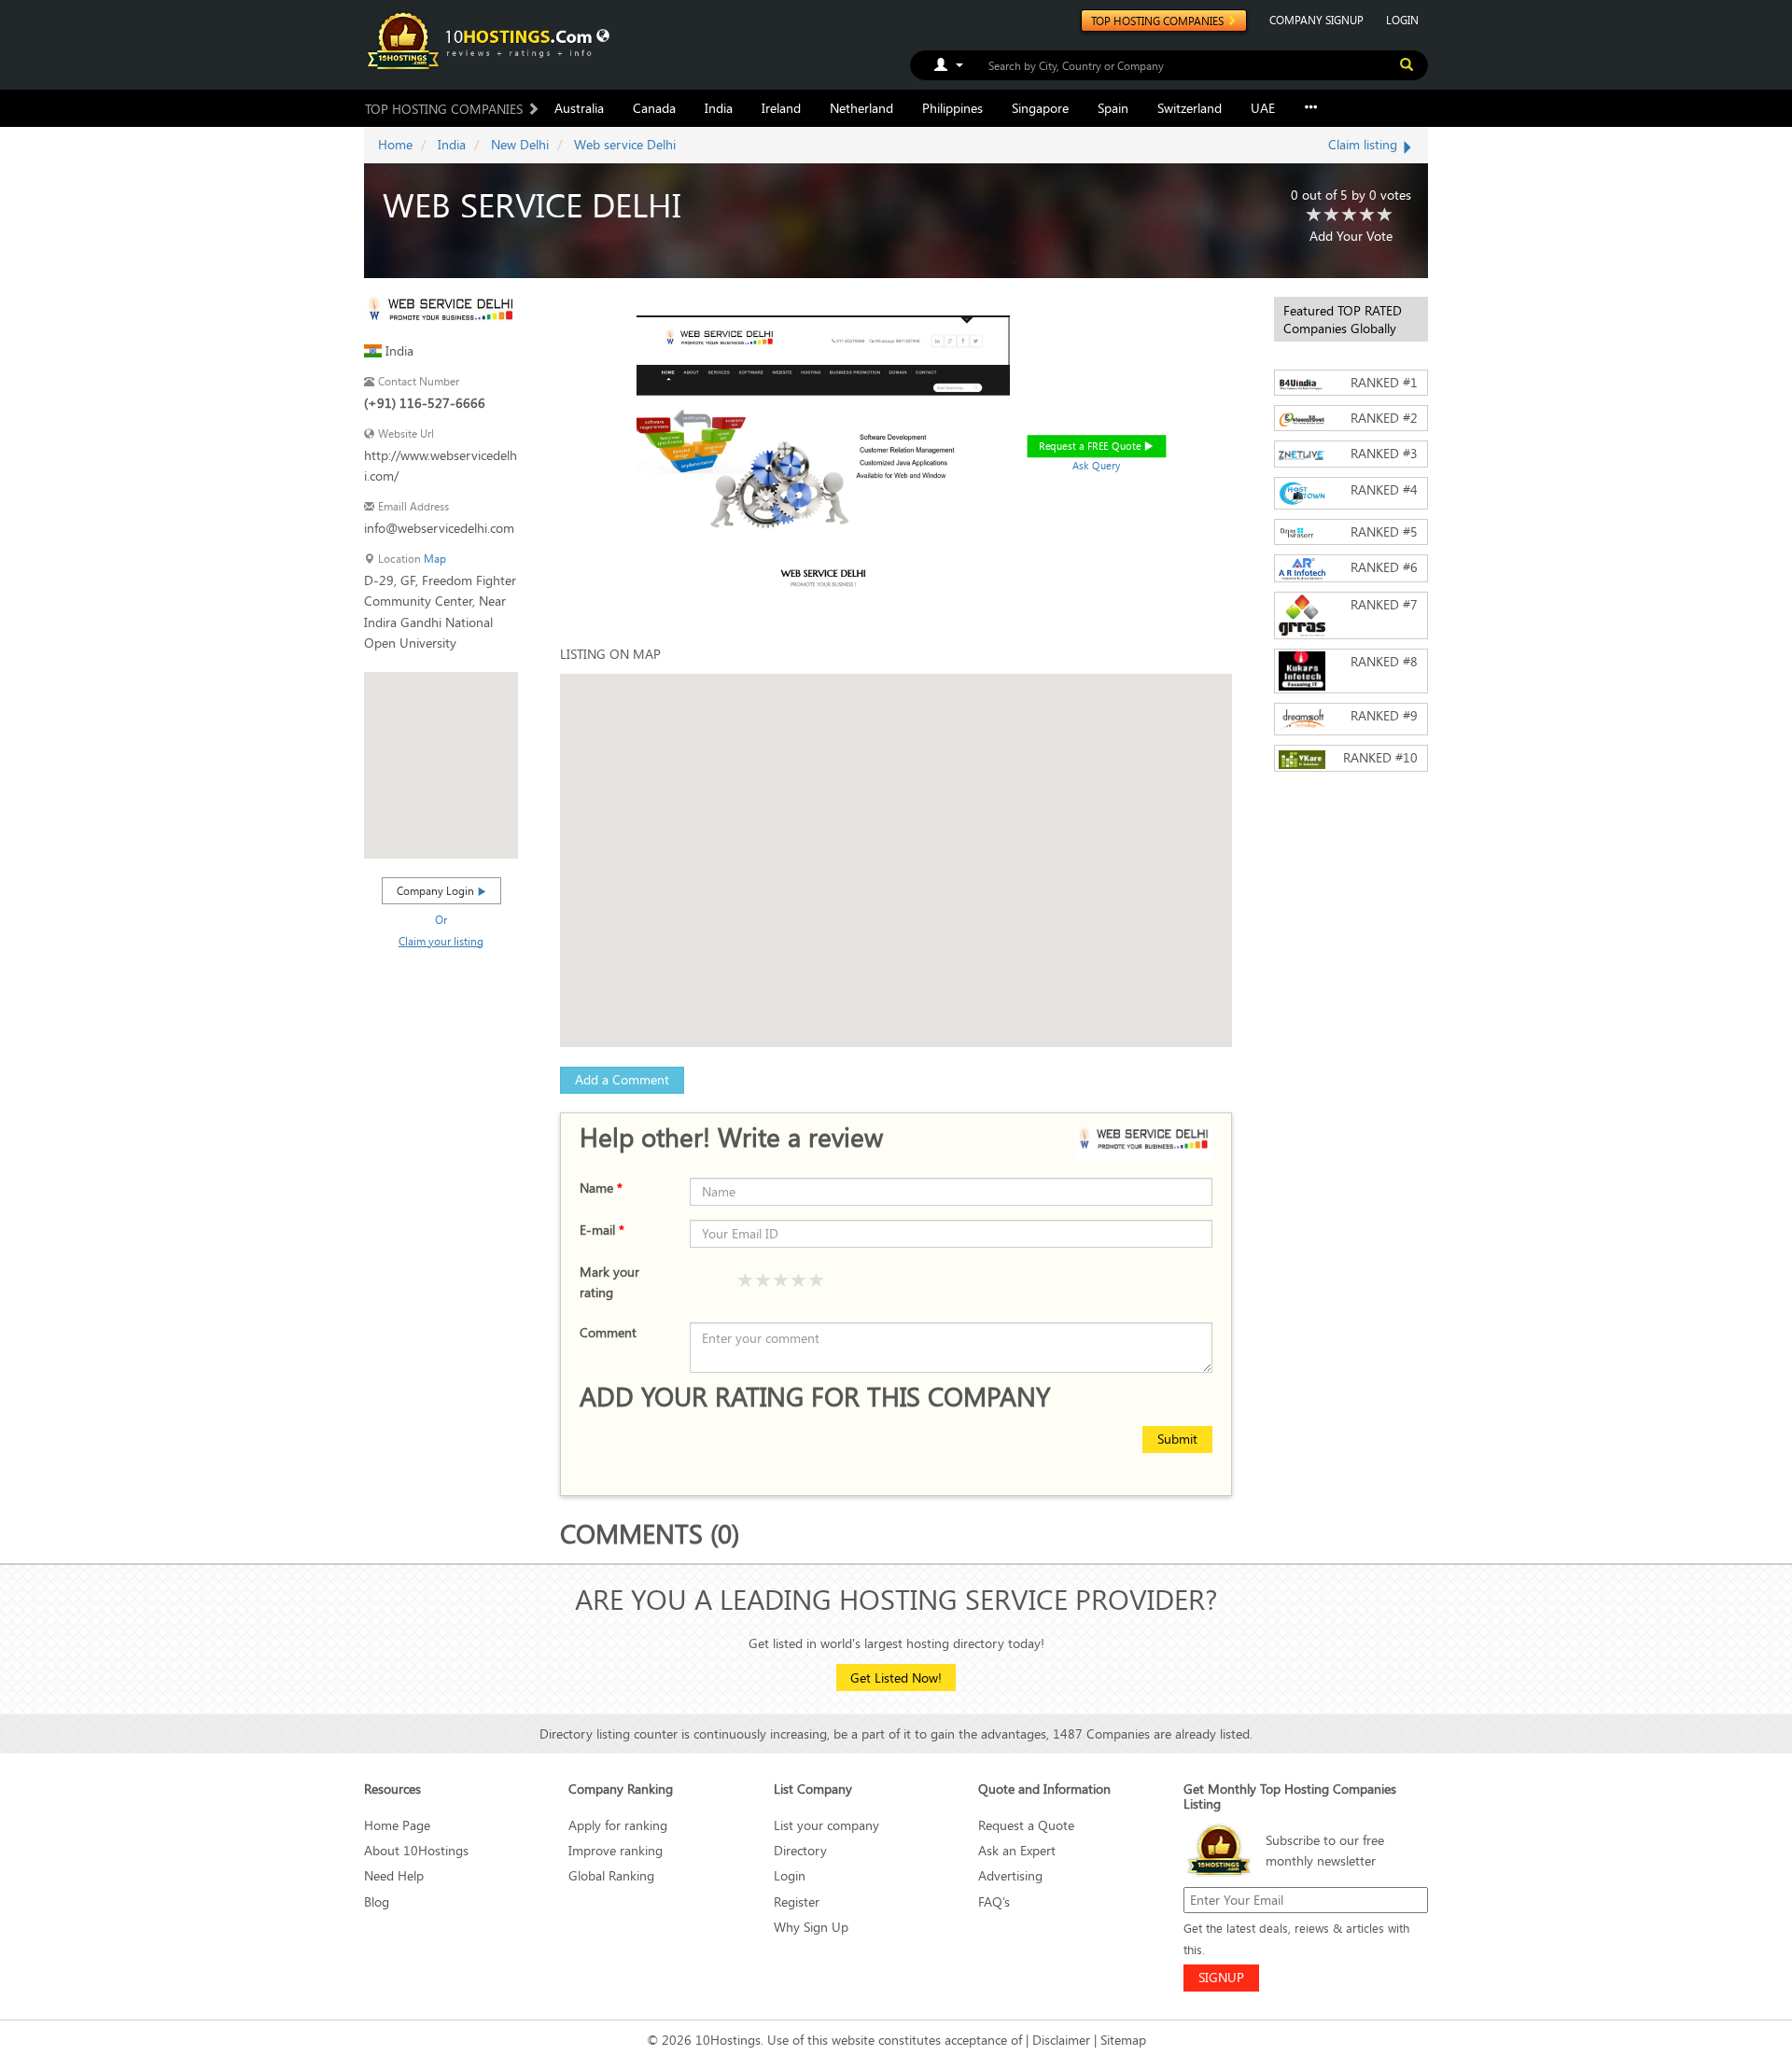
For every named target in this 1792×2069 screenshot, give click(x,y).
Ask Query (1097, 465)
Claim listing (1365, 144)
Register (797, 1901)
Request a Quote (1026, 1825)
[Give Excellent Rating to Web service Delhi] (1385, 216)
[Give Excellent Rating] (817, 1281)
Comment (608, 1332)
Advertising (1010, 1875)
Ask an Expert (1017, 1850)
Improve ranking (616, 1850)
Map (435, 559)
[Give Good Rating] (781, 1281)
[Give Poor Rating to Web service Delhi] (1314, 216)
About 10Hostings (416, 1850)
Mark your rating (609, 1282)
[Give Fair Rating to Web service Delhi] (1332, 216)
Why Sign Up (811, 1927)
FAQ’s (994, 1901)
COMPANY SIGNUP (1316, 20)
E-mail (602, 1230)
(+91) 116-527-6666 (425, 403)
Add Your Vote (1351, 236)
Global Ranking (611, 1875)
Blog (377, 1901)
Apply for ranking (618, 1825)
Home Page (397, 1825)
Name (601, 1188)
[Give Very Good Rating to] (799, 1281)
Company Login (437, 890)
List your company (826, 1825)
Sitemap (1123, 2040)
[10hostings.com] (483, 40)
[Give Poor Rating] (746, 1281)
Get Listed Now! (896, 1678)
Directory (800, 1850)
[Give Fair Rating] (763, 1281)
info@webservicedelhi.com (439, 528)
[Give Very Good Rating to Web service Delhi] (1367, 216)
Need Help (394, 1875)
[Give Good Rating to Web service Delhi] (1350, 216)
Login (790, 1875)
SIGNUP (1221, 1977)
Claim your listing (441, 941)
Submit (1177, 1439)
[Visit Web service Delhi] (441, 312)
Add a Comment (622, 1079)
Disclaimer (1061, 2040)
